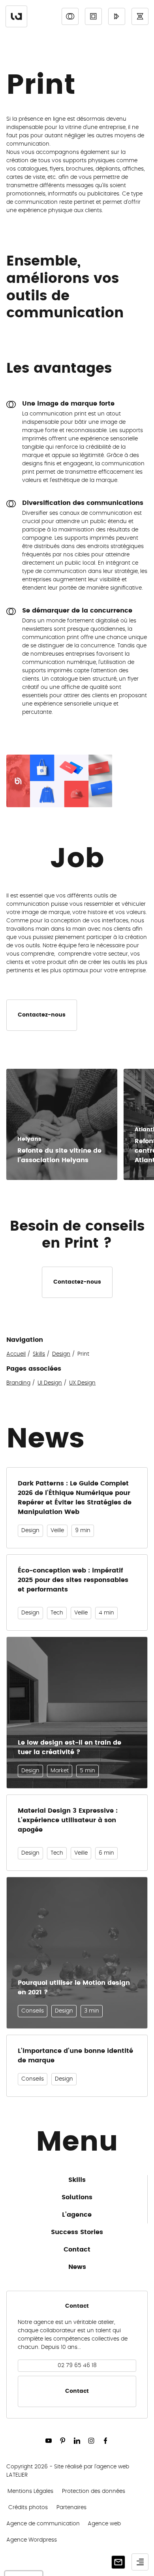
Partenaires (71, 2508)
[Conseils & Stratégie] (140, 16)
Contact (77, 2250)
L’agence (77, 2215)
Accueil (16, 1354)
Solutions (77, 2197)
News (77, 2267)
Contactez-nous (42, 1015)
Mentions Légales (30, 2491)
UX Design (82, 1383)
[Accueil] (16, 16)
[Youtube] (49, 2441)
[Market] (117, 16)
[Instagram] (91, 2441)
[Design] (70, 16)
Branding (18, 1383)
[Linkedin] (77, 2441)
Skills (39, 1354)
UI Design (50, 1383)
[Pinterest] (63, 2441)
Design (61, 1354)
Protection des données (94, 2491)
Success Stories (77, 2232)
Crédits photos (28, 2508)
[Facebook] (105, 2441)
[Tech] (93, 16)
